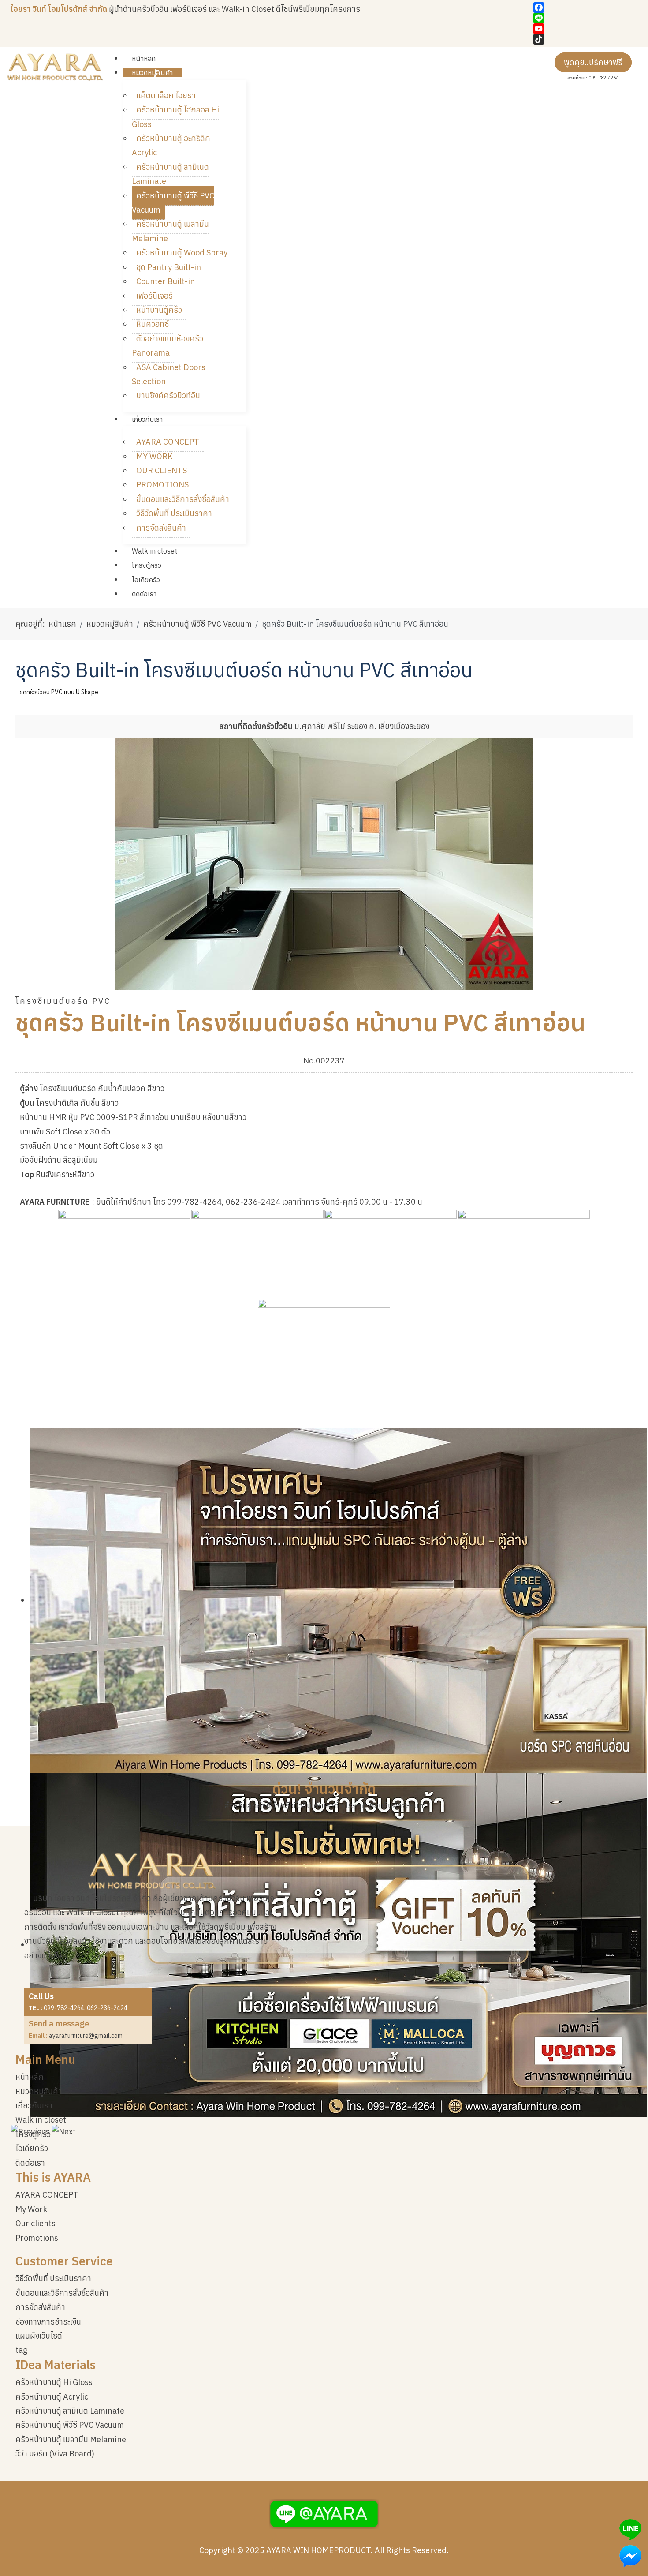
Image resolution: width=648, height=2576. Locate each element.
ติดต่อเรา (30, 2163)
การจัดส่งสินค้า (40, 2307)
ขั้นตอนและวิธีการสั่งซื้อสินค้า (62, 2293)
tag (21, 2350)
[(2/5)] (257, 1254)
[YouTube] (586, 29)
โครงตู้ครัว (33, 2134)
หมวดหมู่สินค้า (39, 2091)
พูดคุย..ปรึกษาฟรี (593, 62)
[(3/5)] (391, 1254)
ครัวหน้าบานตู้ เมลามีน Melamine (71, 2439)
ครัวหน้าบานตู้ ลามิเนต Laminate (70, 2411)
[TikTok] (586, 39)
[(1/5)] (124, 1254)
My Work (31, 2209)
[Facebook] (586, 7)
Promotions (37, 2238)
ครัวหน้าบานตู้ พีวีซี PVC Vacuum (70, 2425)
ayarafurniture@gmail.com (86, 2036)
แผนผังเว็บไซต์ (39, 2336)
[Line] (586, 18)
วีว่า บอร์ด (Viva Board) (55, 2454)
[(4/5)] (524, 1254)
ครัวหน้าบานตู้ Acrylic (52, 2397)
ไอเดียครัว (32, 2148)
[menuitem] (144, 58)
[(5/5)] (324, 1343)
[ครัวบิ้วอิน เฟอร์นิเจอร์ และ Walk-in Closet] (55, 67)
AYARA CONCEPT (47, 2195)
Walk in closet (41, 2120)
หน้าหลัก (30, 2077)
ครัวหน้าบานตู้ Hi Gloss (54, 2382)
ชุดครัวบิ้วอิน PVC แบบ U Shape (59, 692)
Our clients (35, 2223)
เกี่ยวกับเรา (34, 2106)
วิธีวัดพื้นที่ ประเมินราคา (53, 2278)
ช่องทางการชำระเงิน (48, 2322)
